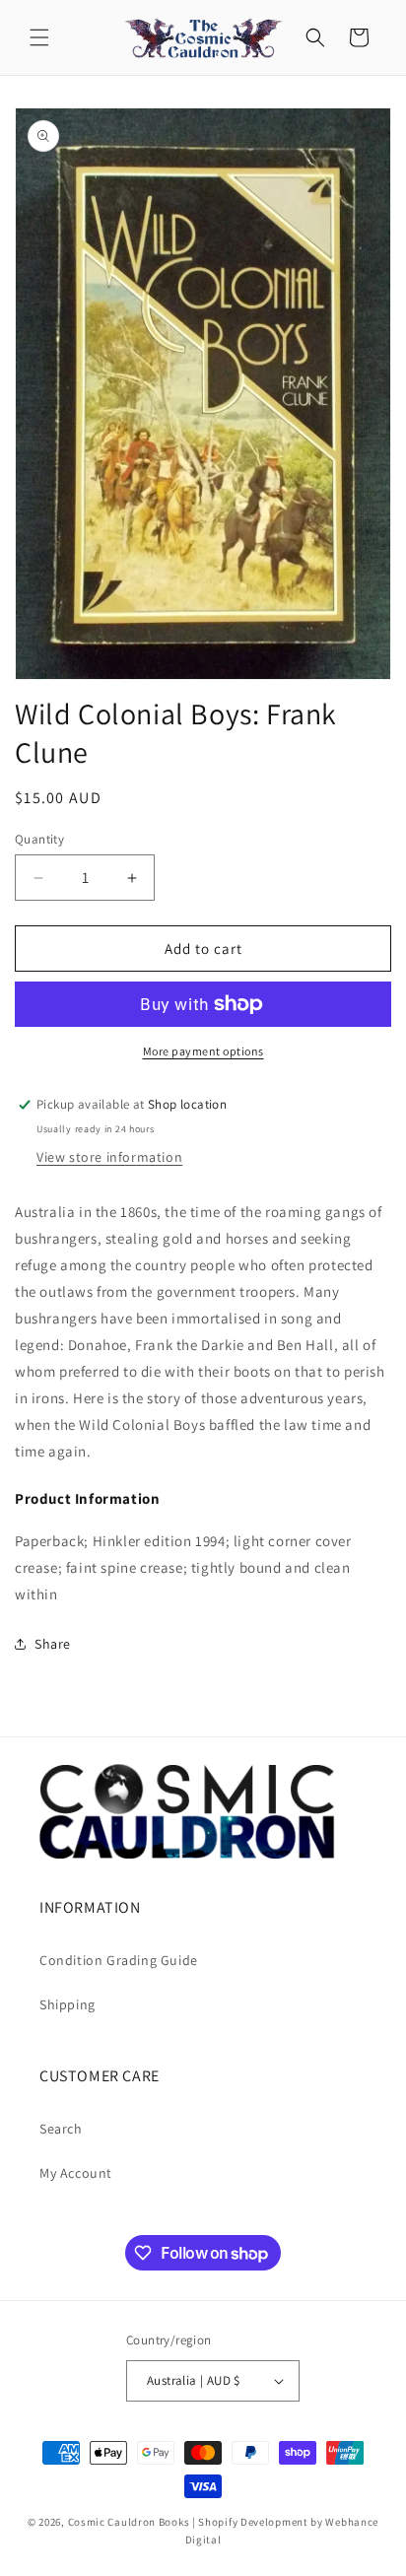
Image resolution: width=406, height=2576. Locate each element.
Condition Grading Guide (119, 1960)
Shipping (68, 2004)
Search (61, 2129)
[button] (39, 37)
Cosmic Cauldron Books (129, 2522)
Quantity (39, 839)
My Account (76, 2173)
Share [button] (53, 1644)
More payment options (203, 1051)
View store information (109, 1157)
